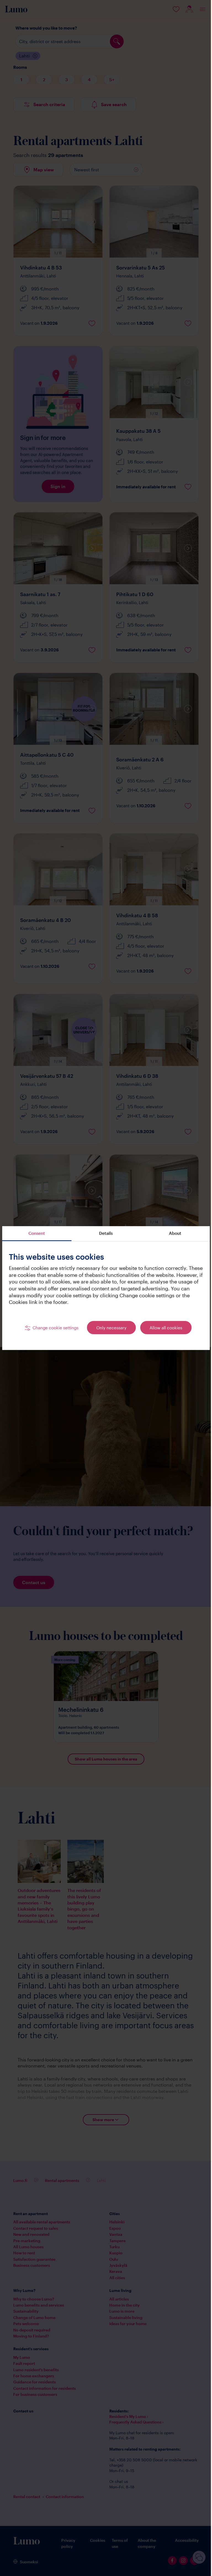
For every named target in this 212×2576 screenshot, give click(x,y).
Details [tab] (104, 1233)
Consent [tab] (36, 1233)
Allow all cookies (164, 1328)
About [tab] (172, 1233)
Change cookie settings (53, 1328)
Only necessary (109, 1328)
